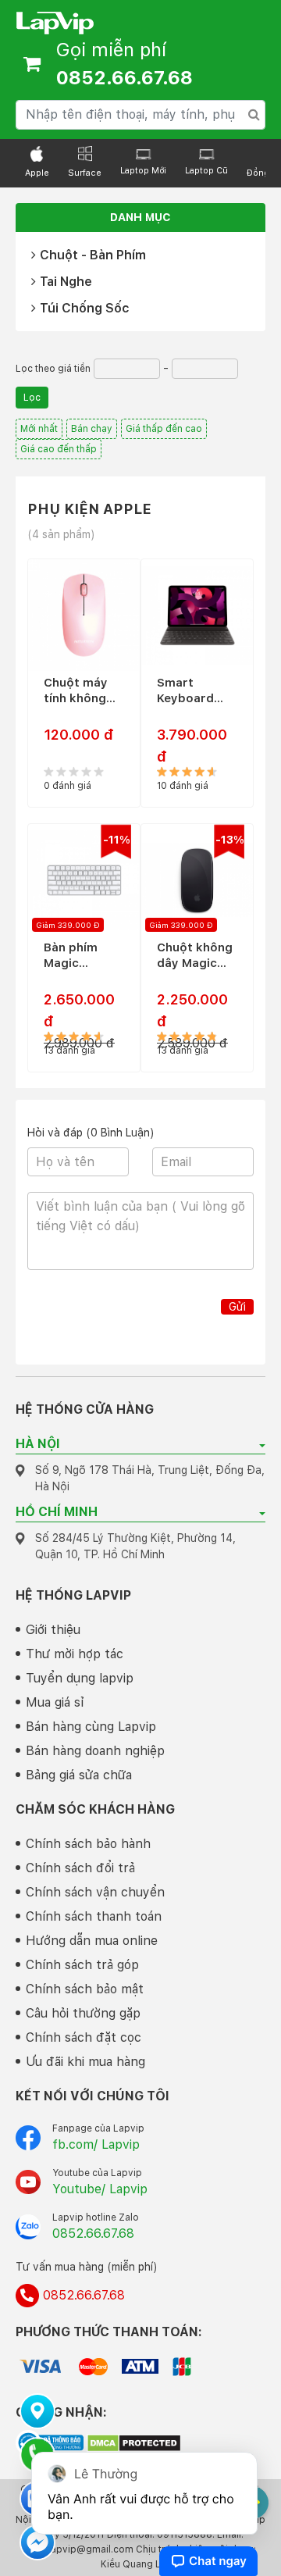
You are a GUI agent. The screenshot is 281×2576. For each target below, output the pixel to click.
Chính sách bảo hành (88, 1844)
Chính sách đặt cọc (84, 2037)
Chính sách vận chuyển (95, 1892)
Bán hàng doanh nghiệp (95, 1751)
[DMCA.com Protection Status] (134, 2442)
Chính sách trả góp (82, 1965)
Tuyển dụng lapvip (80, 1678)
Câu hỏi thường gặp (83, 2013)
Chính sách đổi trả (80, 1868)
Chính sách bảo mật (85, 1989)
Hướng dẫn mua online (92, 1941)
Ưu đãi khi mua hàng (85, 2062)
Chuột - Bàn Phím (93, 255)
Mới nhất (39, 429)
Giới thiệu (53, 1630)
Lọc (32, 398)
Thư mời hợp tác (75, 1654)
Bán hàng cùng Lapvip (91, 1727)
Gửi (237, 1307)
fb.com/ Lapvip (96, 2144)
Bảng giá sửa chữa (79, 1775)
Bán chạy (92, 429)
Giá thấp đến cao (164, 429)
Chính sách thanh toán (94, 1916)
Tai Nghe (66, 282)
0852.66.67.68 (93, 2233)
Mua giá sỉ (55, 1702)
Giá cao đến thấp (59, 449)
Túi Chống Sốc (84, 308)
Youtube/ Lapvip (100, 2189)
